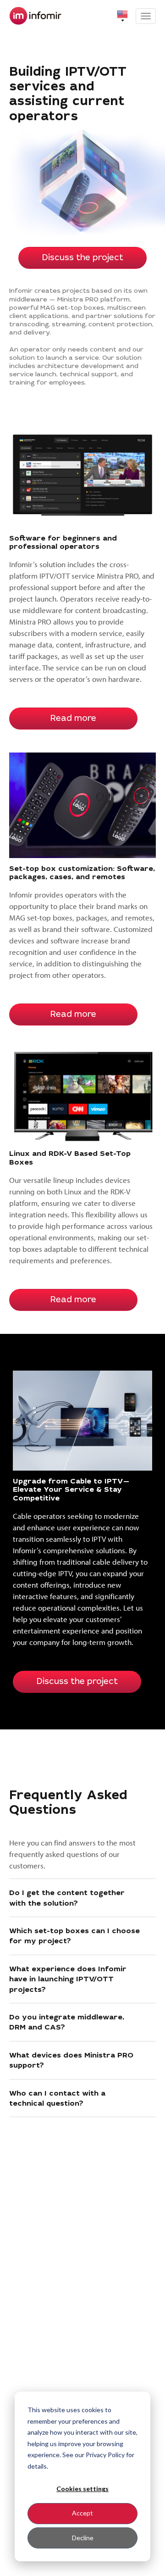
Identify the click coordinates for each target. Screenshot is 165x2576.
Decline (83, 2538)
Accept (82, 2513)
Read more (73, 719)
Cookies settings (82, 2489)
